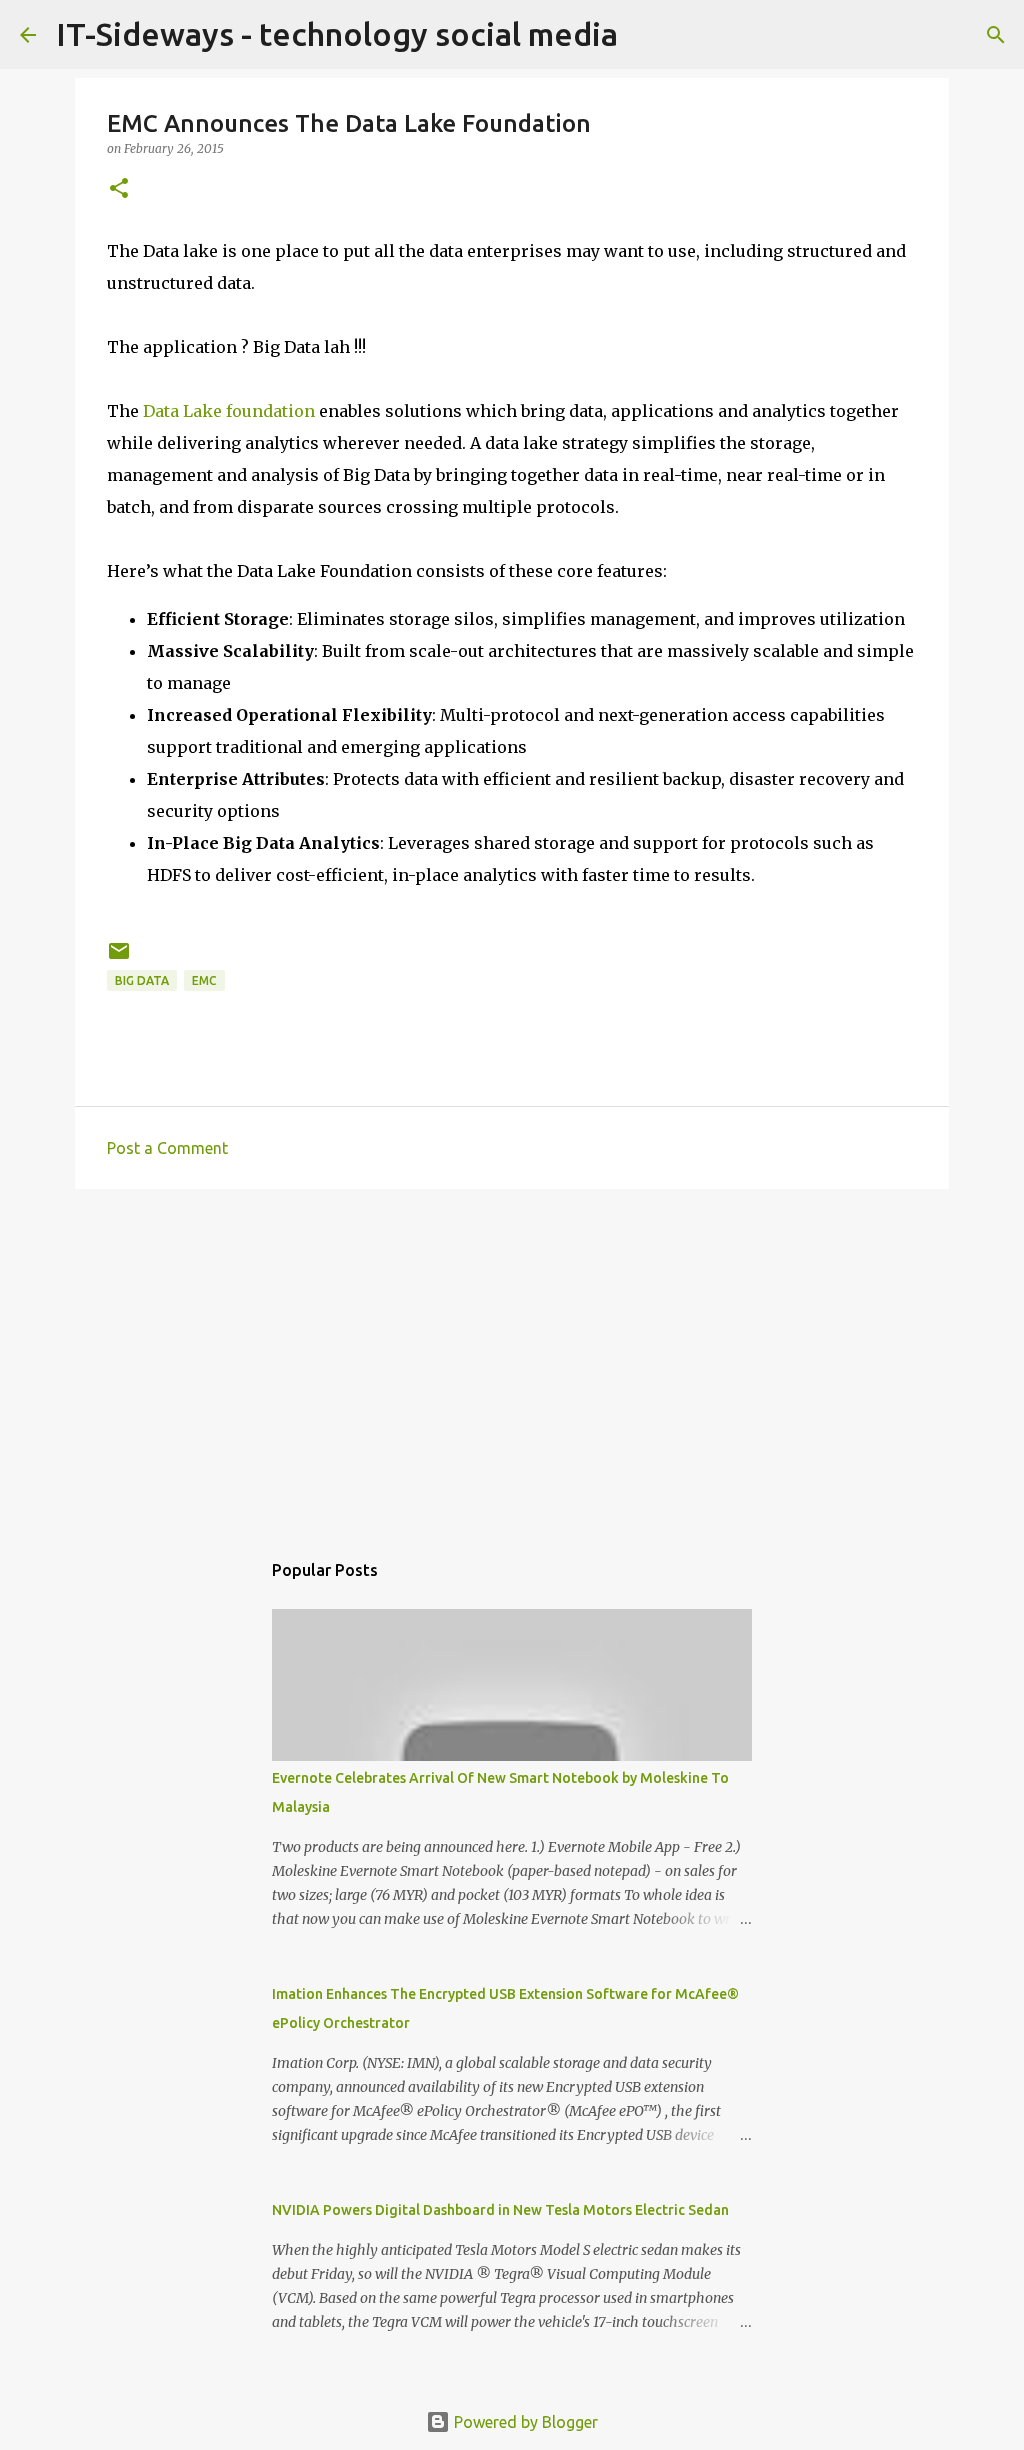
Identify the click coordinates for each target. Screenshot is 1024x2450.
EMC (204, 980)
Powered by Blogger (524, 2422)
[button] (119, 189)
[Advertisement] (512, 1359)
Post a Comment (167, 1148)
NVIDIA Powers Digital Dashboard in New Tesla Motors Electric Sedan (500, 2210)
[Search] (996, 35)
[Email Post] (119, 958)
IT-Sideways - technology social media (337, 34)
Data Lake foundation (229, 411)
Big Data (142, 980)
